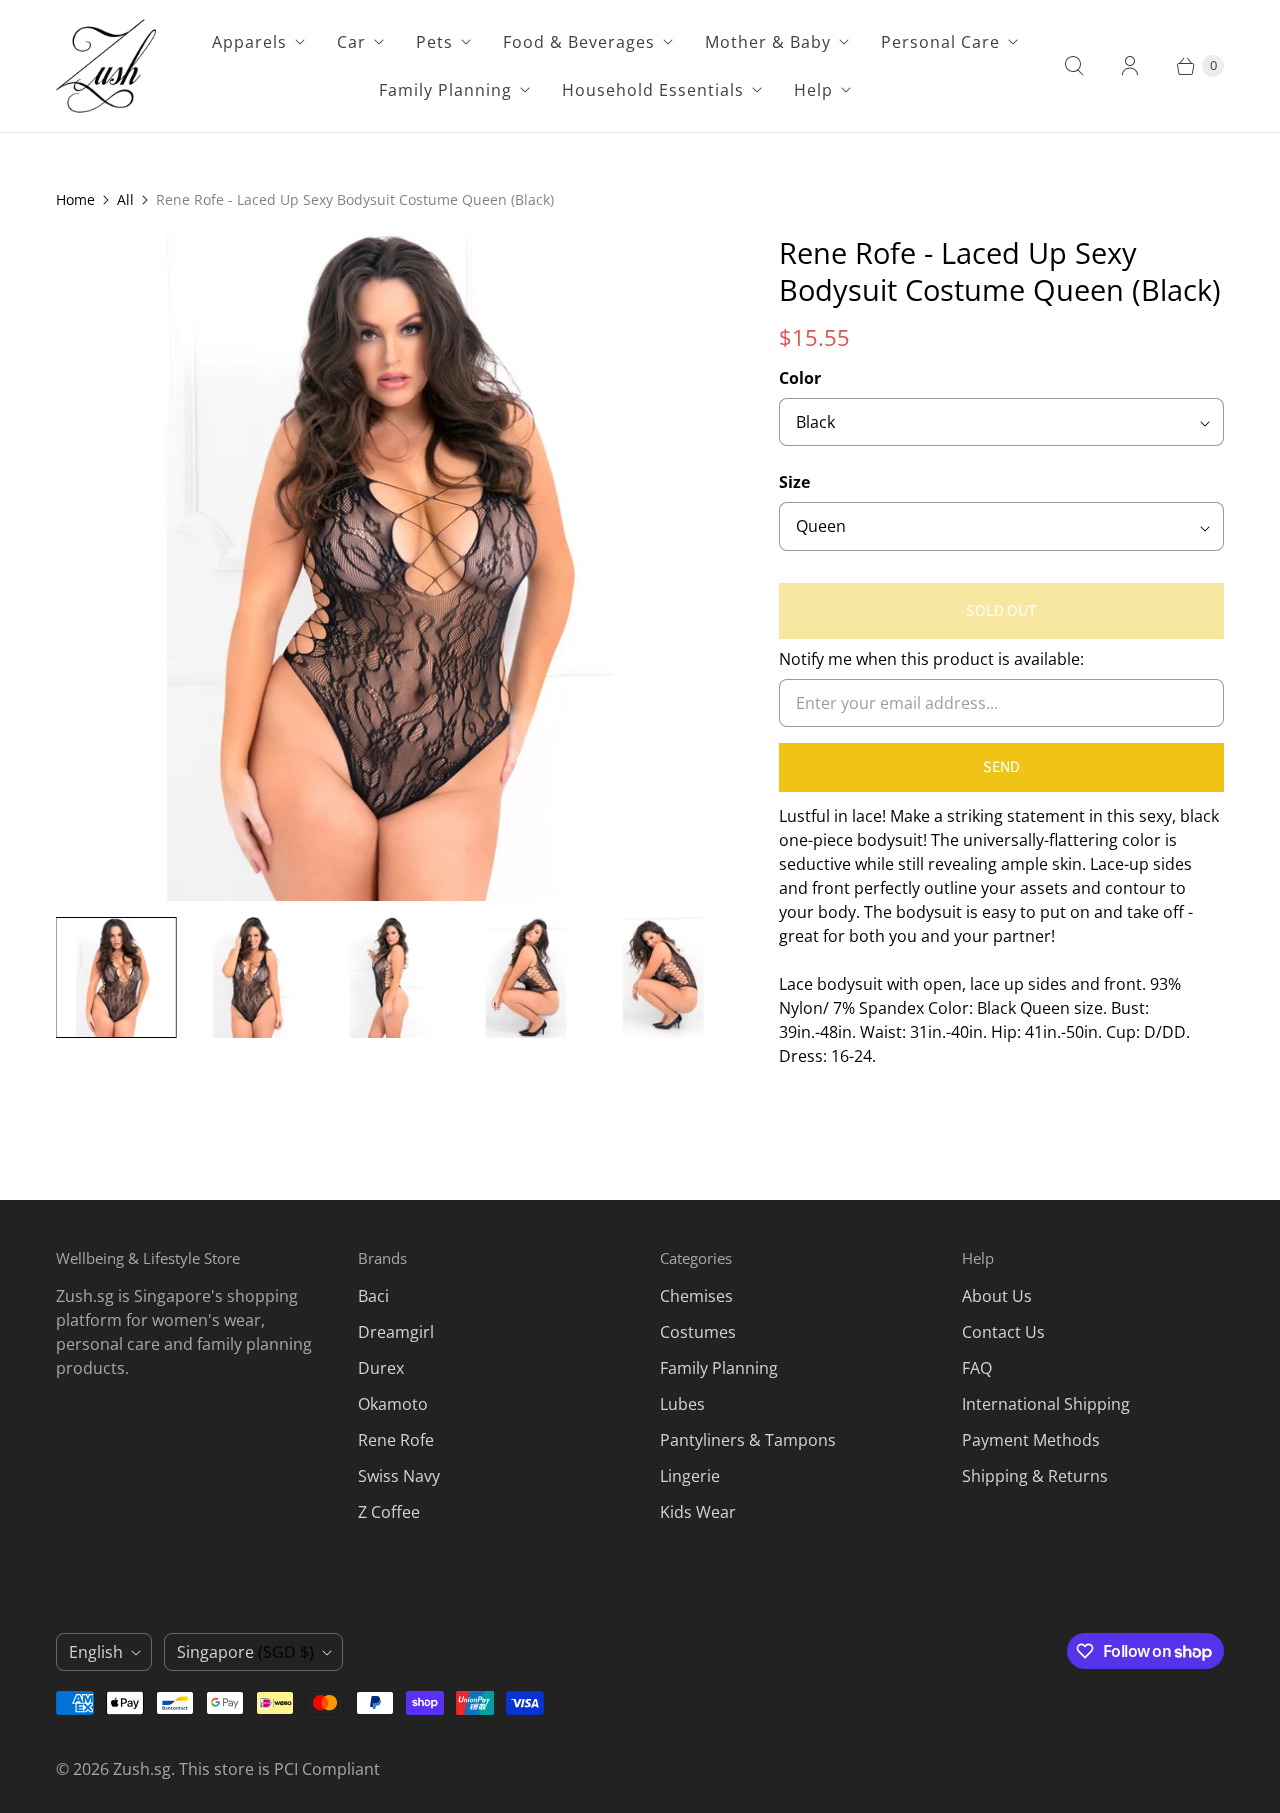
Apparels (249, 42)
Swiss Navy (399, 1476)
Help (813, 90)
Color (800, 378)
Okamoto (393, 1404)
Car (351, 42)
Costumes (698, 1332)
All (125, 199)
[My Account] (1130, 66)
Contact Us (1003, 1332)
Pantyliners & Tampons (748, 1440)
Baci (373, 1296)
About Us (997, 1296)
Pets (434, 42)
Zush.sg (142, 1769)
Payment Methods (1031, 1440)
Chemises (696, 1296)
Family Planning (445, 90)
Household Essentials (653, 90)
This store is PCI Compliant (279, 1769)
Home (75, 199)
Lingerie (690, 1476)
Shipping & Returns (1035, 1476)
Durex (381, 1368)
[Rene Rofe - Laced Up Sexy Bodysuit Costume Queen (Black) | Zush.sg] (389, 567)
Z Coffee (389, 1512)
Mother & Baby (768, 42)
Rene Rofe (396, 1440)
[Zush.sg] (106, 66)
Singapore (245, 1652)
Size (794, 482)
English (96, 1652)
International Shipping (1046, 1404)
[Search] (1074, 66)
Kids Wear (698, 1512)
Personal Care (940, 42)
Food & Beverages (579, 42)
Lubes (682, 1404)
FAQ (977, 1368)
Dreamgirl (396, 1332)
